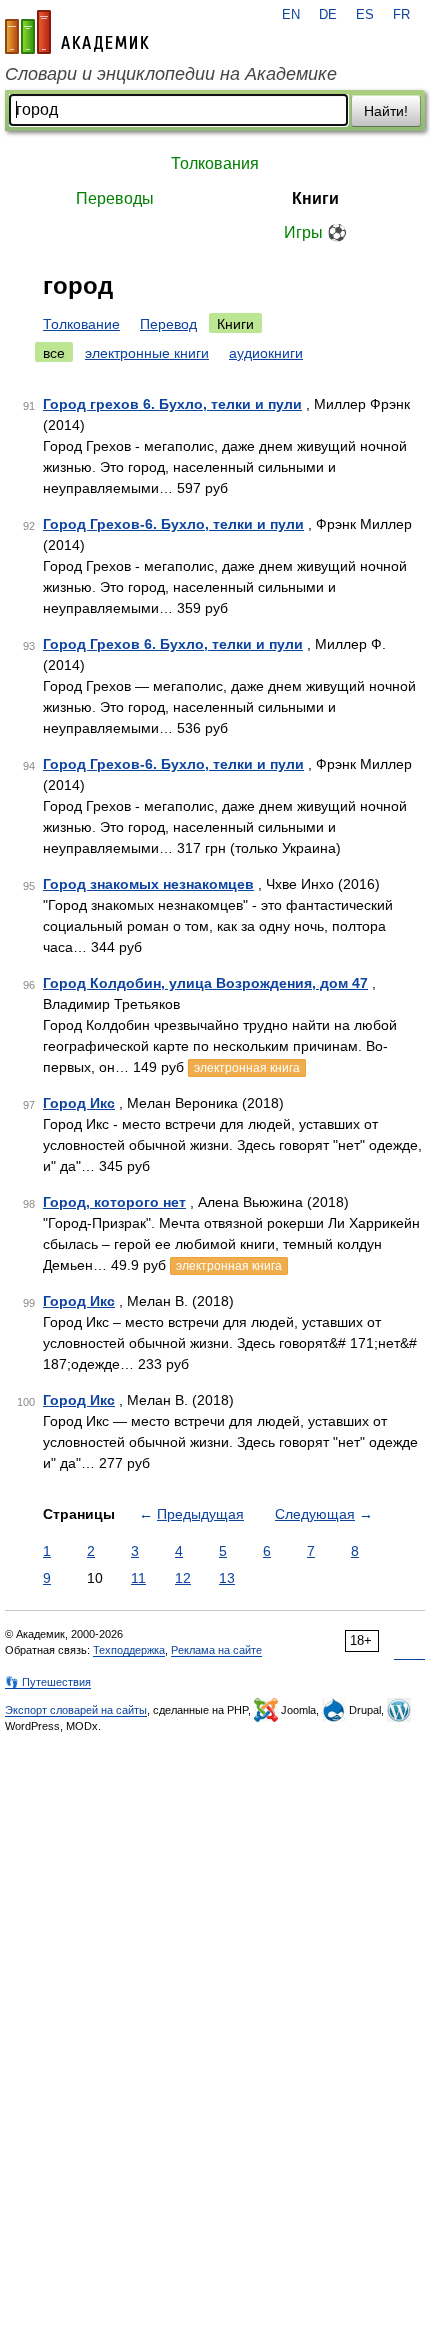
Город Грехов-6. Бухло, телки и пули (173, 524)
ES (365, 15)
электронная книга (247, 1068)
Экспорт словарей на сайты (76, 1710)
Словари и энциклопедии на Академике (171, 74)
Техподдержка (129, 1650)
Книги (315, 198)
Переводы (115, 198)
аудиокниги (266, 353)
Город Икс (79, 1103)
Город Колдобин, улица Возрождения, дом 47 (205, 983)
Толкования (215, 163)
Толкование (81, 324)
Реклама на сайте (216, 1650)
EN (291, 15)
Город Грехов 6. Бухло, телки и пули (173, 644)
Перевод (168, 324)
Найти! (386, 111)
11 (138, 1578)
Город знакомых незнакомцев (148, 884)
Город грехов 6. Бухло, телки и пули (172, 404)
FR (401, 15)
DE (328, 15)
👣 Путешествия (48, 1682)
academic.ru (77, 32)
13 (227, 1578)
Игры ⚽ (315, 232)
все (54, 353)
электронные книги (147, 353)
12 (183, 1578)
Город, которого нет (114, 1202)
